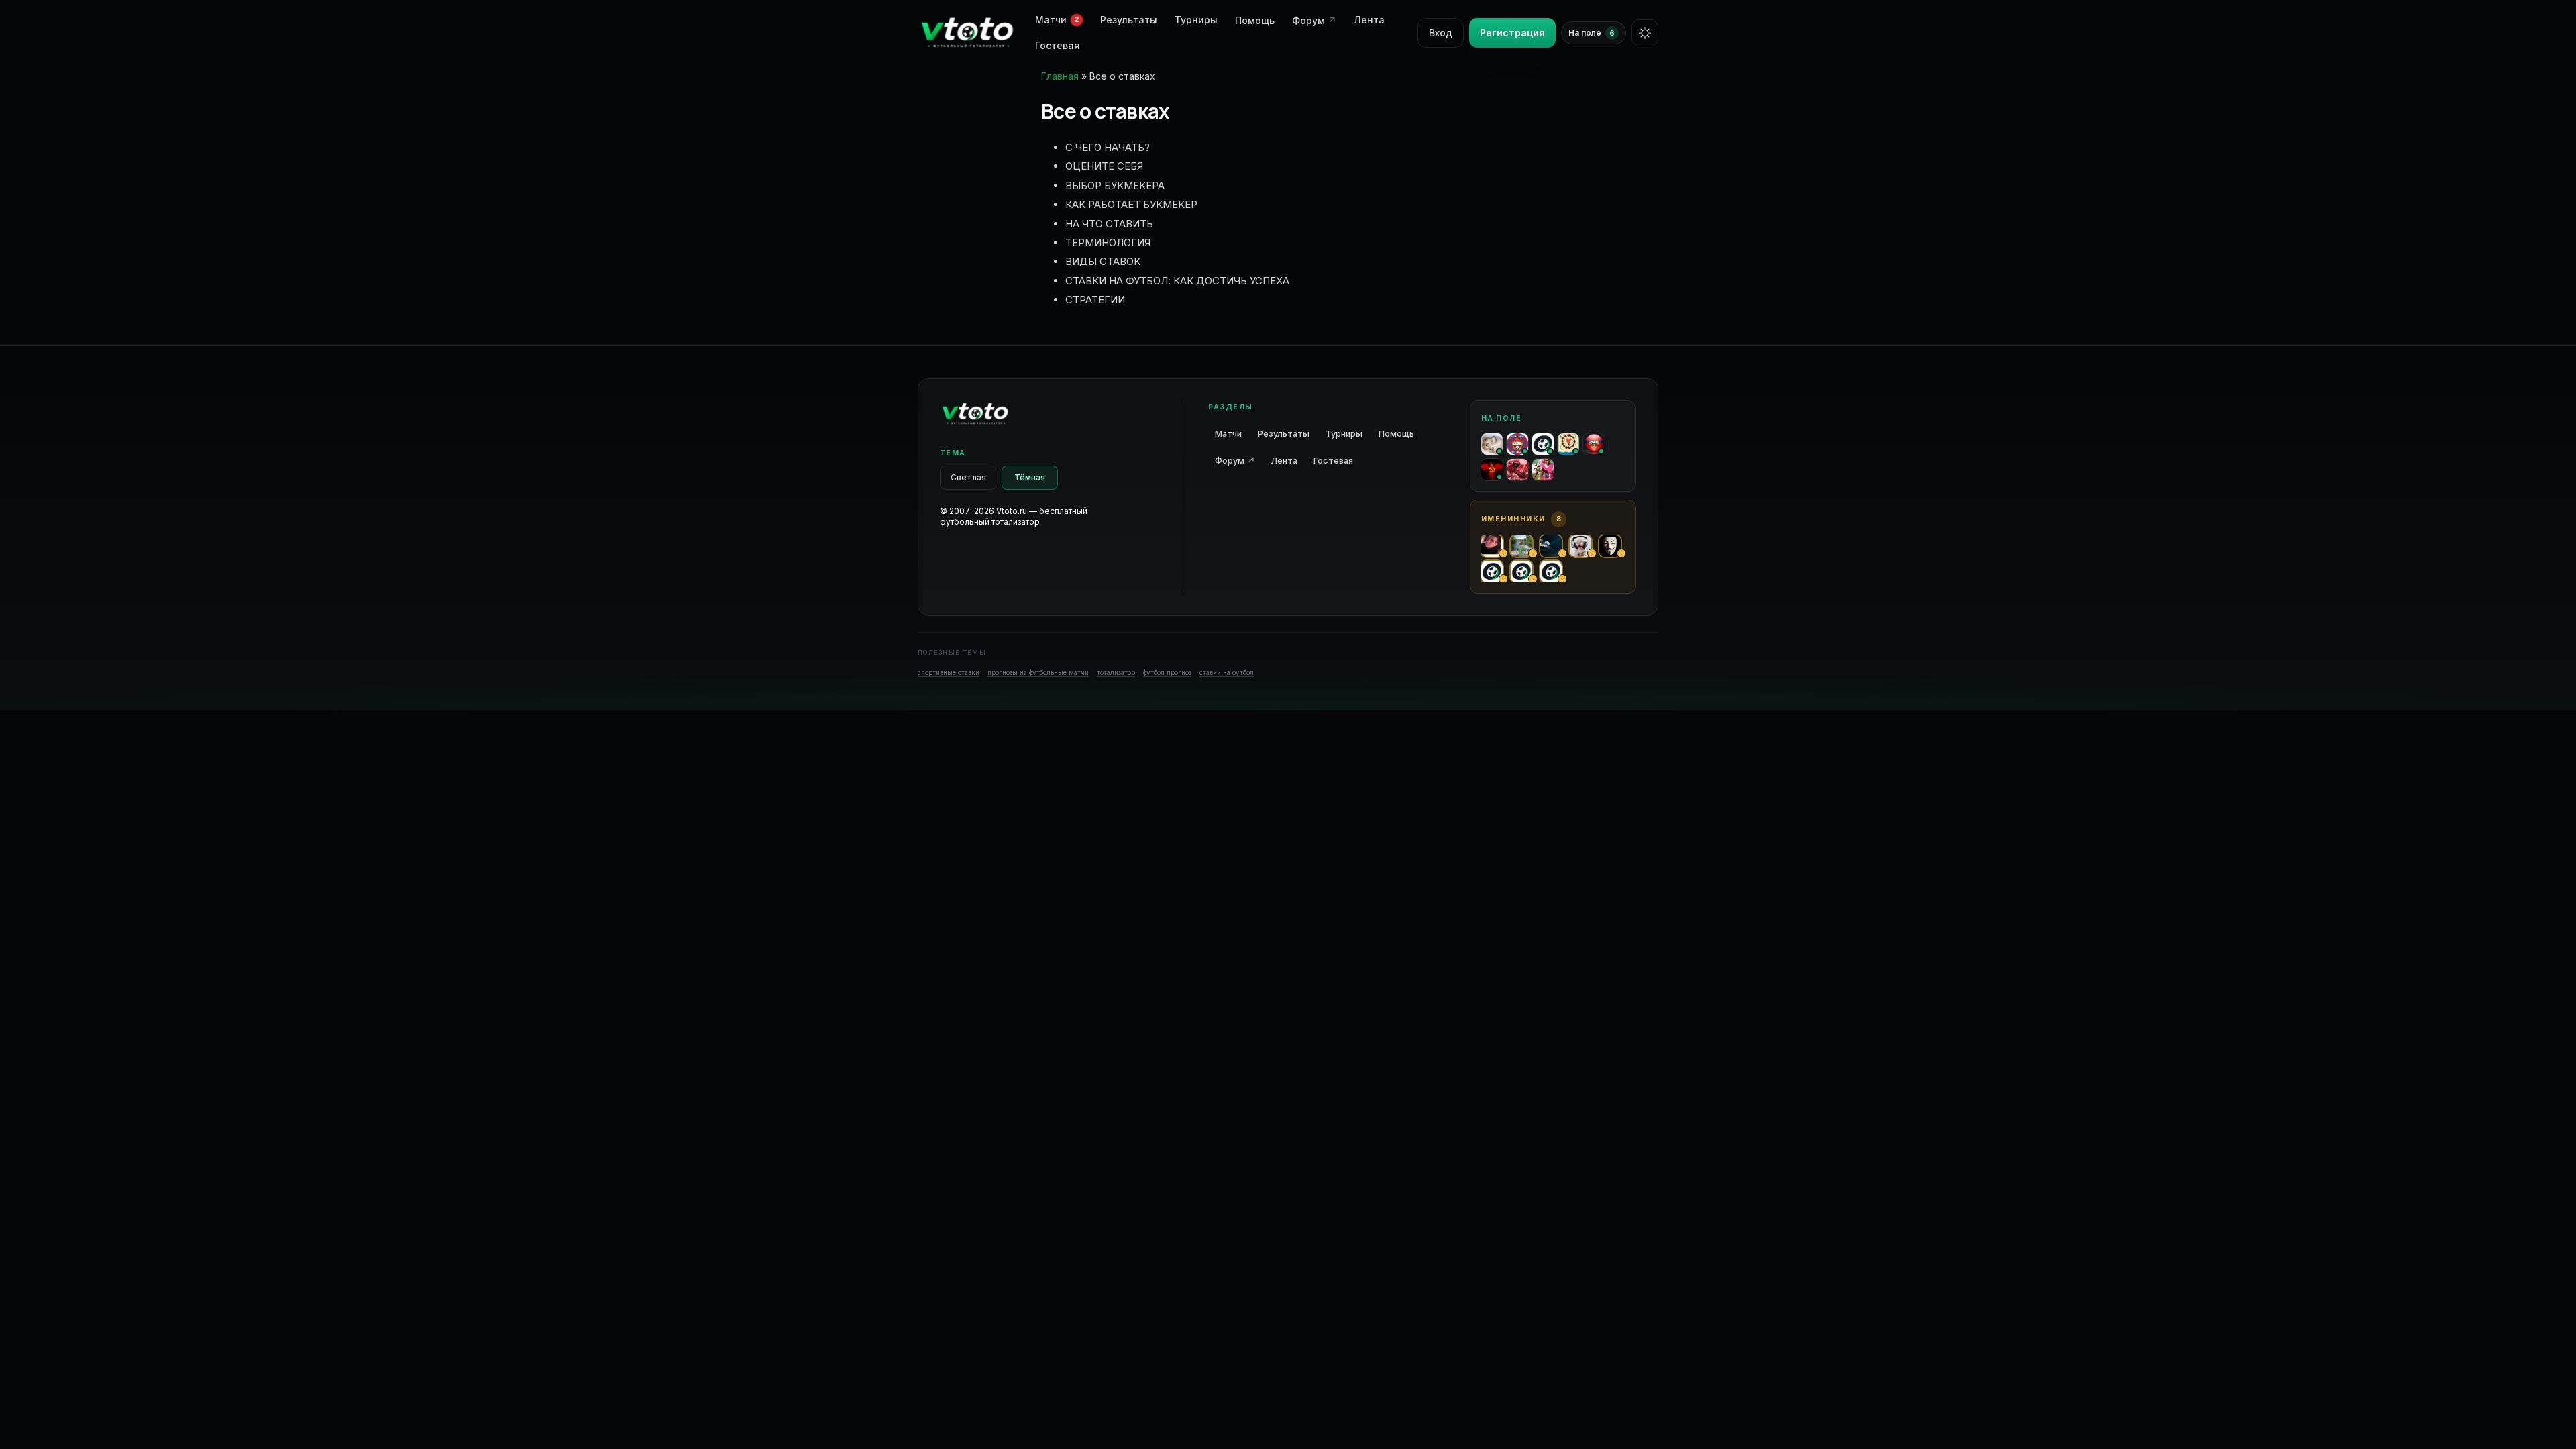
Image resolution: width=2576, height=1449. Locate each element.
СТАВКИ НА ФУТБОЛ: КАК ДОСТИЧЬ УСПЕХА (1177, 281)
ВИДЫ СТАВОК (1103, 261)
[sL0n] (1492, 444)
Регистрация (1512, 33)
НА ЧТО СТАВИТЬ (1109, 224)
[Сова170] (1517, 470)
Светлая (968, 477)
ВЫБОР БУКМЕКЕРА (1115, 185)
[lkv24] (1568, 444)
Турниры (1196, 20)
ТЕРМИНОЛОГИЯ (1108, 243)
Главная (1060, 76)
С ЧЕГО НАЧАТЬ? (1108, 147)
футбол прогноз (1167, 672)
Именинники (1513, 519)
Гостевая (1058, 45)
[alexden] (1543, 470)
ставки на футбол (1227, 672)
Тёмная (1030, 477)
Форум (1314, 20)
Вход (1441, 33)
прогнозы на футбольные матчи (1038, 672)
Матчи (1228, 434)
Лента (1369, 20)
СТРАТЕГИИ (1095, 300)
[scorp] (1543, 444)
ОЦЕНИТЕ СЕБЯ (1104, 166)
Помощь (1255, 20)
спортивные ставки (949, 672)
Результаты (1129, 20)
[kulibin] (1594, 444)
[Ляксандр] (1517, 444)
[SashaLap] (1492, 470)
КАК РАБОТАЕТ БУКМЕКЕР (1131, 204)
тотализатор (1116, 672)
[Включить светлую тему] (1645, 33)
